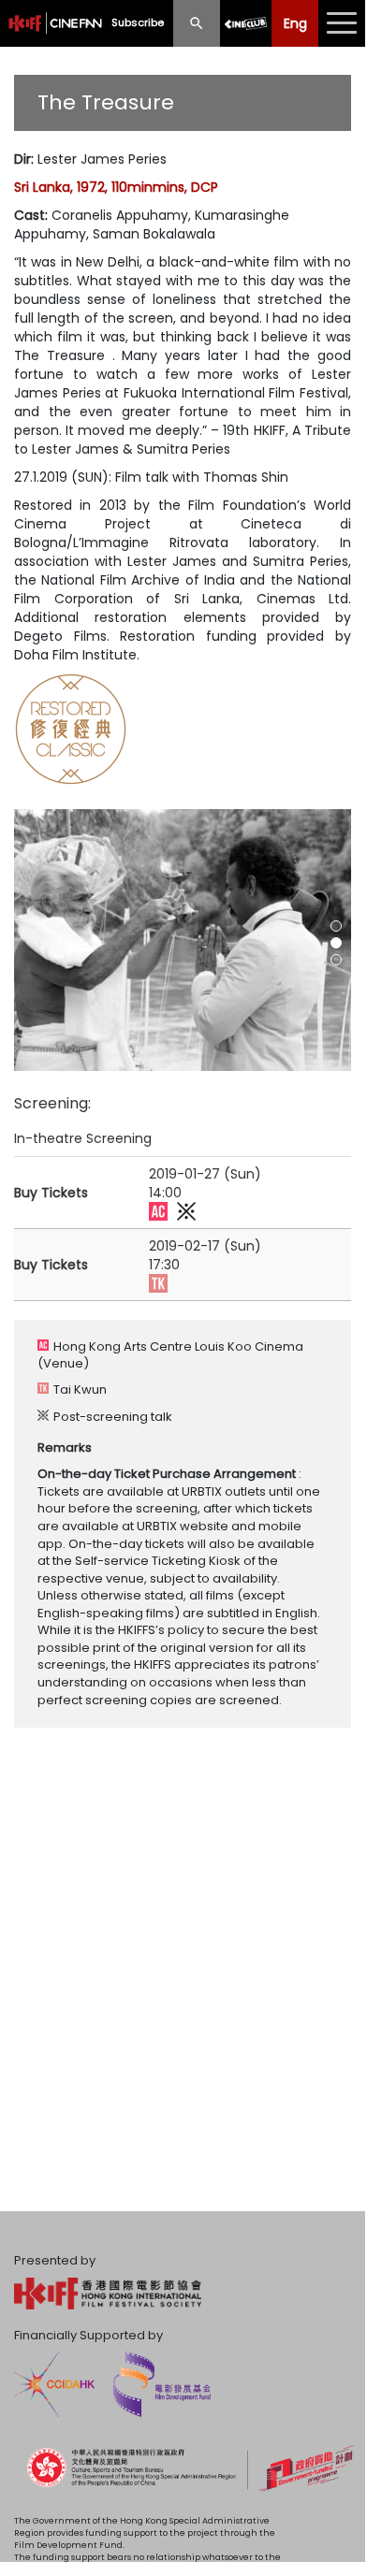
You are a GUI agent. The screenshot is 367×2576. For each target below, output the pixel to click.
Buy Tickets (51, 1193)
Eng (295, 23)
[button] (336, 926)
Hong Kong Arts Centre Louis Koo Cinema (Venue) (170, 1355)
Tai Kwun (80, 1389)
